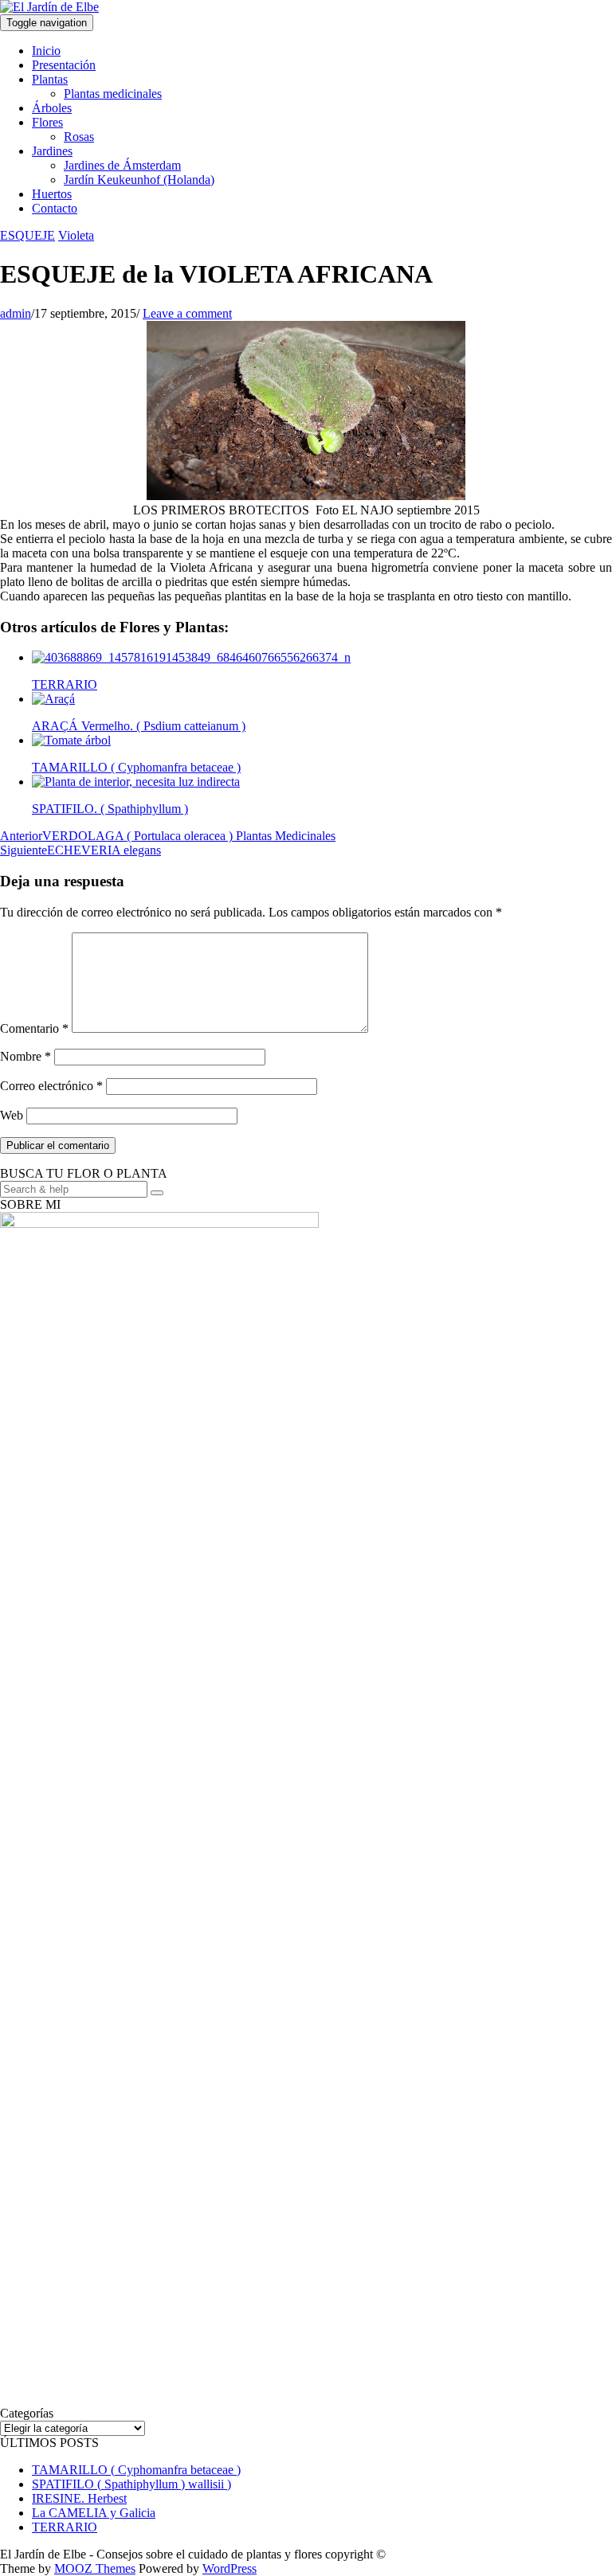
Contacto (55, 208)
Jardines (52, 151)
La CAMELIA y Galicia (94, 2513)
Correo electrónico (51, 1086)
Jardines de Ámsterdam (122, 165)
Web (12, 1115)
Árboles (52, 108)
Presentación (64, 65)
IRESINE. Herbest (79, 2498)
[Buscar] (157, 1193)
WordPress (229, 2568)
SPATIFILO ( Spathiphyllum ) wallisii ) (131, 2484)
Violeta (76, 235)
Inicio (46, 51)
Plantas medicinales (113, 94)
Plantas (50, 79)
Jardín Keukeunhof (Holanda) (139, 180)
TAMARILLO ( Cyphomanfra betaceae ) (136, 2470)
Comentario (34, 1028)
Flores (47, 122)
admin (16, 313)
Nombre (25, 1056)
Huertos (52, 194)
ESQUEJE (27, 235)
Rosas (79, 137)
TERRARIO (65, 2527)
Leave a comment (187, 313)
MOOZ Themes (95, 2568)
